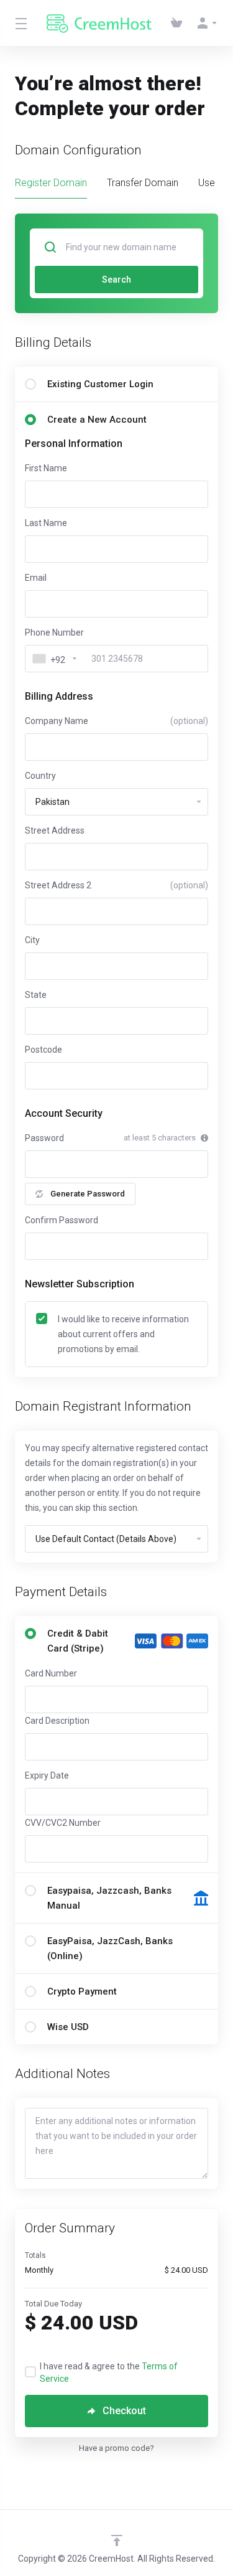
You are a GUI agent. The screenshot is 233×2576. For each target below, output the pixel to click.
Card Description (57, 1721)
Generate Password (88, 1194)
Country (40, 776)
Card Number (51, 1673)
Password (44, 1138)
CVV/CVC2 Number (63, 1823)
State (36, 995)
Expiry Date (47, 1775)
